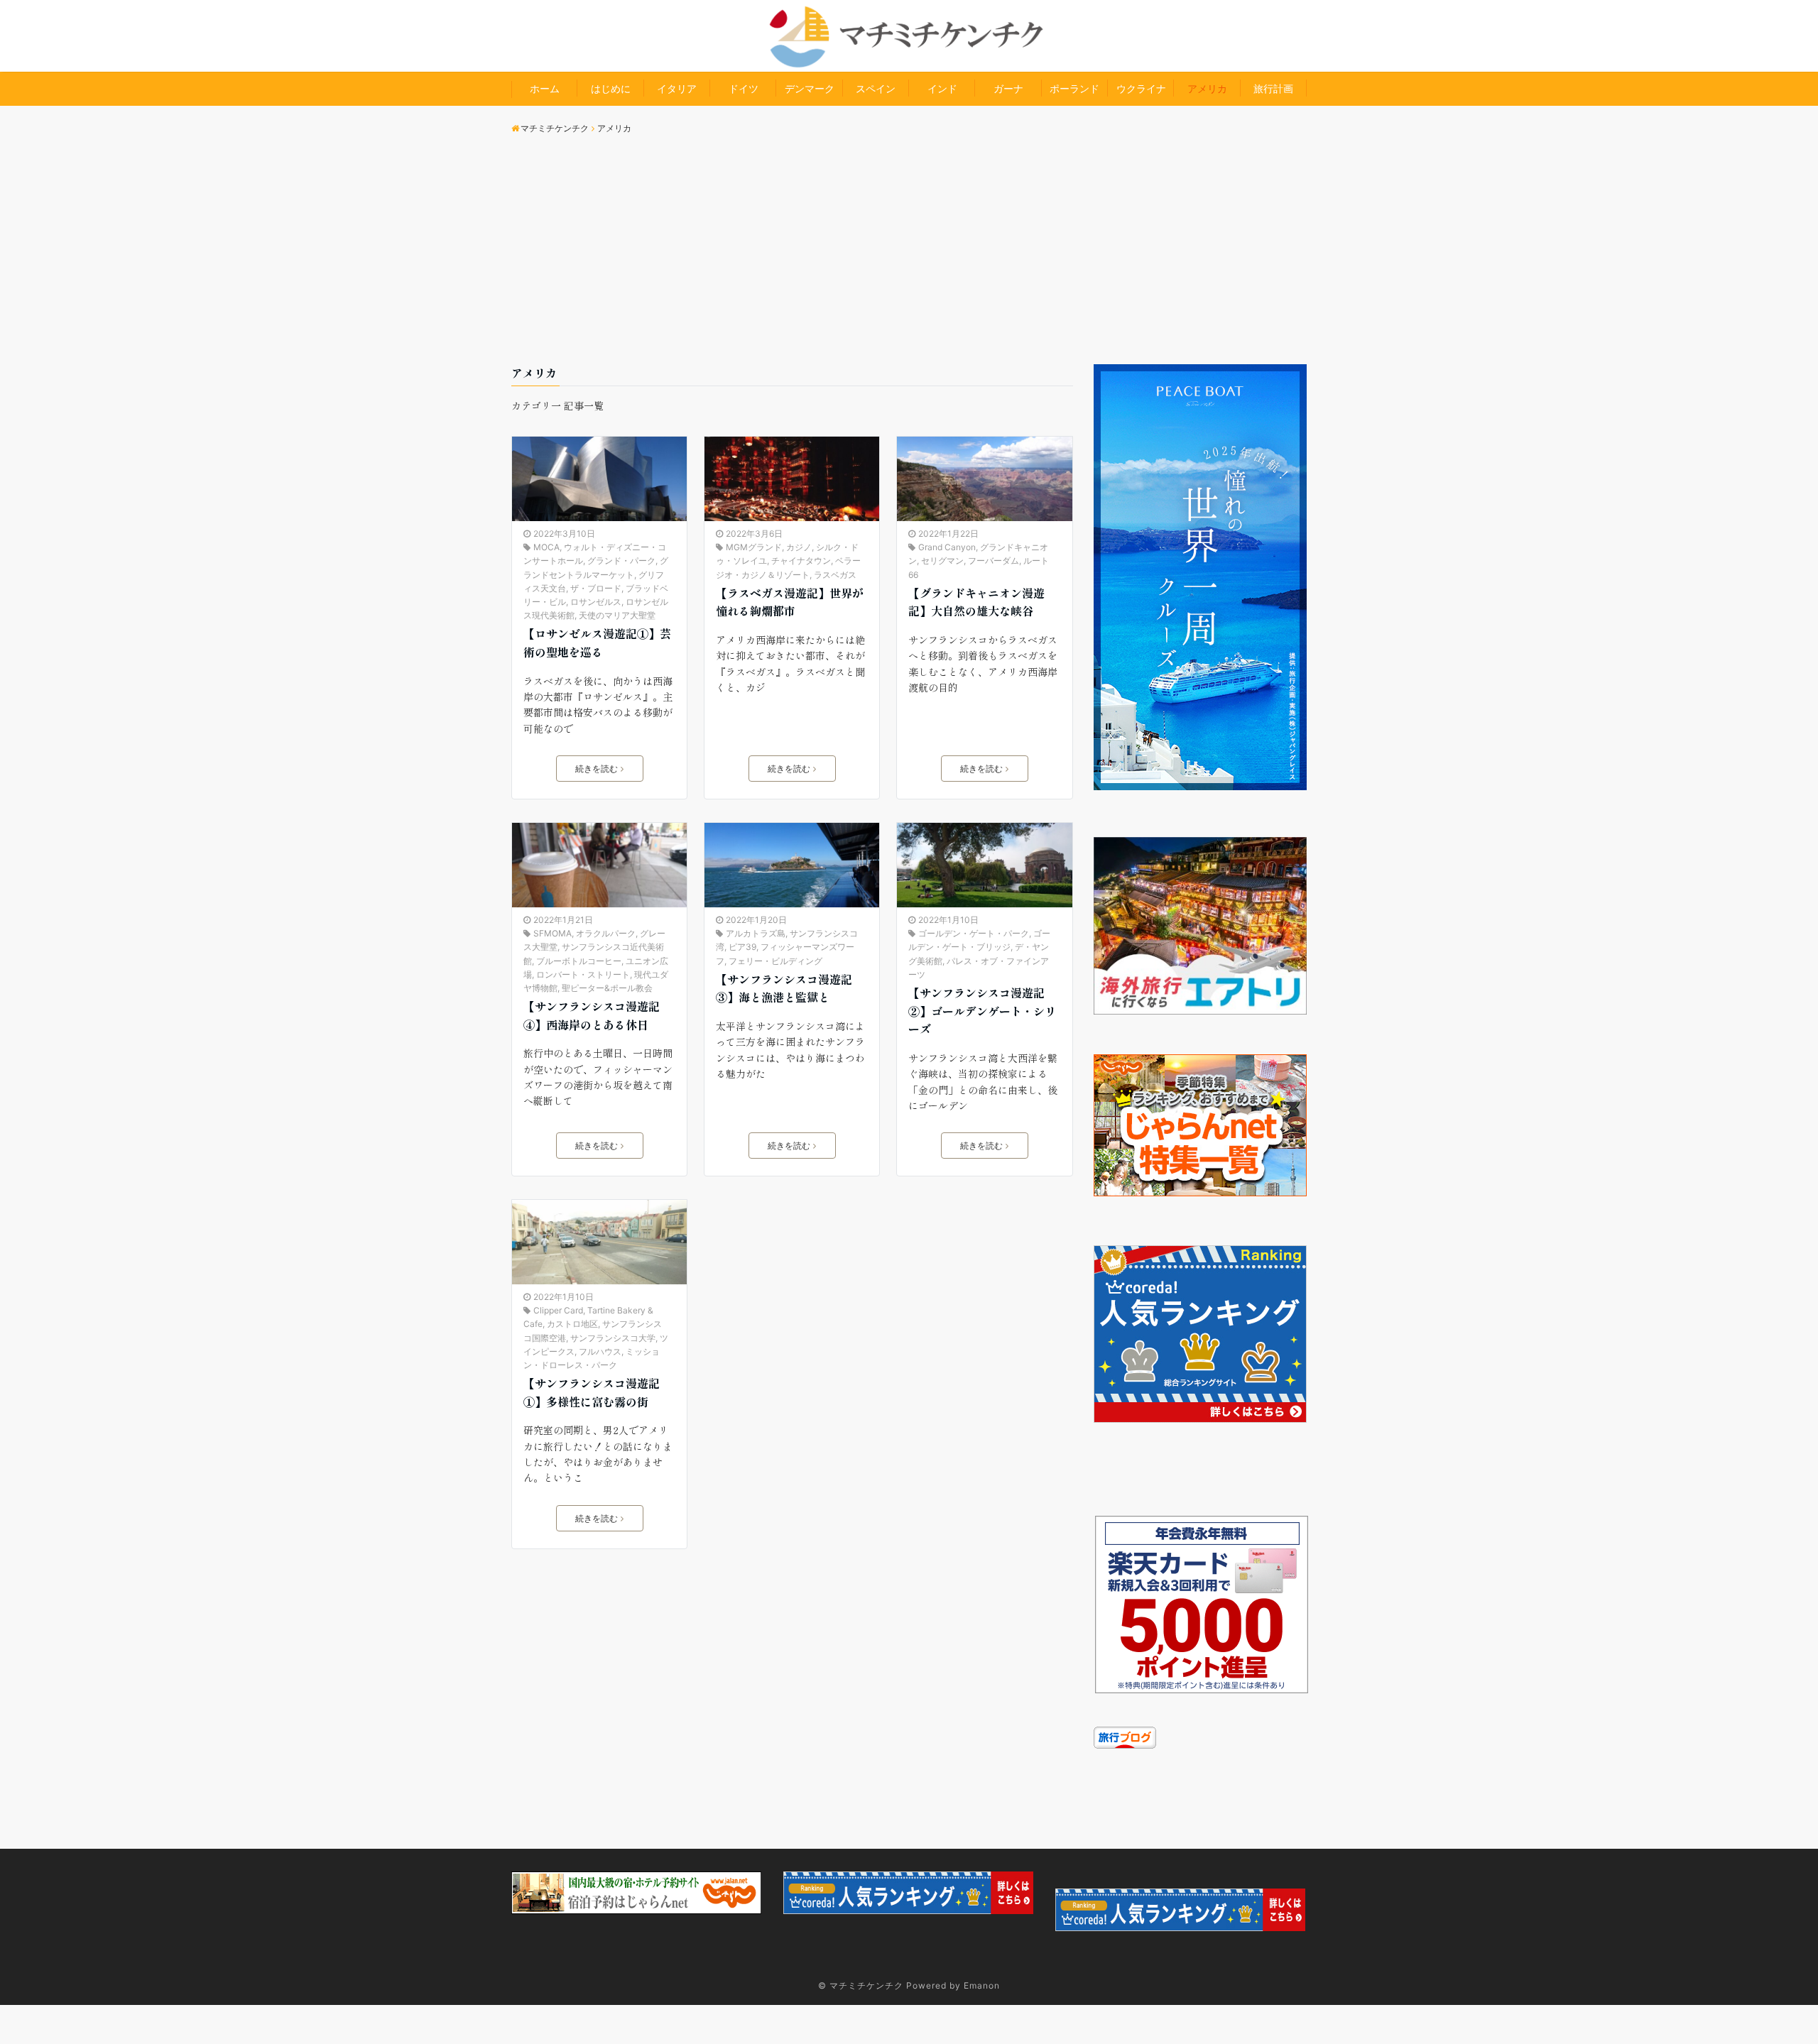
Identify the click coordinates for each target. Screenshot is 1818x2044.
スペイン (876, 88)
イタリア (677, 88)
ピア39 (742, 947)
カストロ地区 (572, 1324)
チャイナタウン (801, 561)
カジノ (799, 547)
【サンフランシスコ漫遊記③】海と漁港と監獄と (784, 988)
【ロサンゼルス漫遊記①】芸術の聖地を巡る (597, 643)
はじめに (611, 88)
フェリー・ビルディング (775, 961)
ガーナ (1008, 88)
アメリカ (1207, 88)
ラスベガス (835, 575)
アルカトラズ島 (756, 933)
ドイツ (744, 88)
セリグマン (942, 561)
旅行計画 (1273, 88)
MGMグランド (754, 547)
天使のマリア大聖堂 (617, 615)
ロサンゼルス (596, 602)
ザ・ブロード (596, 588)
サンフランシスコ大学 (613, 1338)
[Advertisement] (909, 258)
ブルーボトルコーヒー (579, 961)
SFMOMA (553, 933)
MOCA (546, 547)
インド (942, 88)
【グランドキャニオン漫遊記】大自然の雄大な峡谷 (976, 602)
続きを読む (597, 769)
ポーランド (1074, 88)
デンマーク (810, 88)
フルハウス (600, 1351)
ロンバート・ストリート (583, 974)
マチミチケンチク (866, 1985)
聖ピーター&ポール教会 (607, 988)
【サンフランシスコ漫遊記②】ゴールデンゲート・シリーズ (982, 1011)
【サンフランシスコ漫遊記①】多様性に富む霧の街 (592, 1392)
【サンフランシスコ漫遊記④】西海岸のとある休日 (592, 1015)
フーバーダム (994, 561)
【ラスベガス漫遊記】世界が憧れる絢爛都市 (790, 602)
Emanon (982, 1985)
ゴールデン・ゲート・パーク (974, 933)
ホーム (545, 88)
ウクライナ (1141, 88)
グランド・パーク (621, 561)
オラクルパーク (606, 933)
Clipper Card (558, 1310)
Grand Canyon (947, 547)
